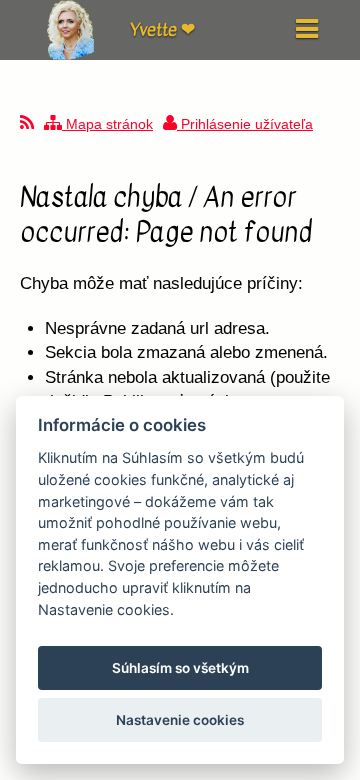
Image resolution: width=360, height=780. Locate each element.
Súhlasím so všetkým (180, 668)
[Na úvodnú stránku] (70, 54)
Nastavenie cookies (180, 720)
